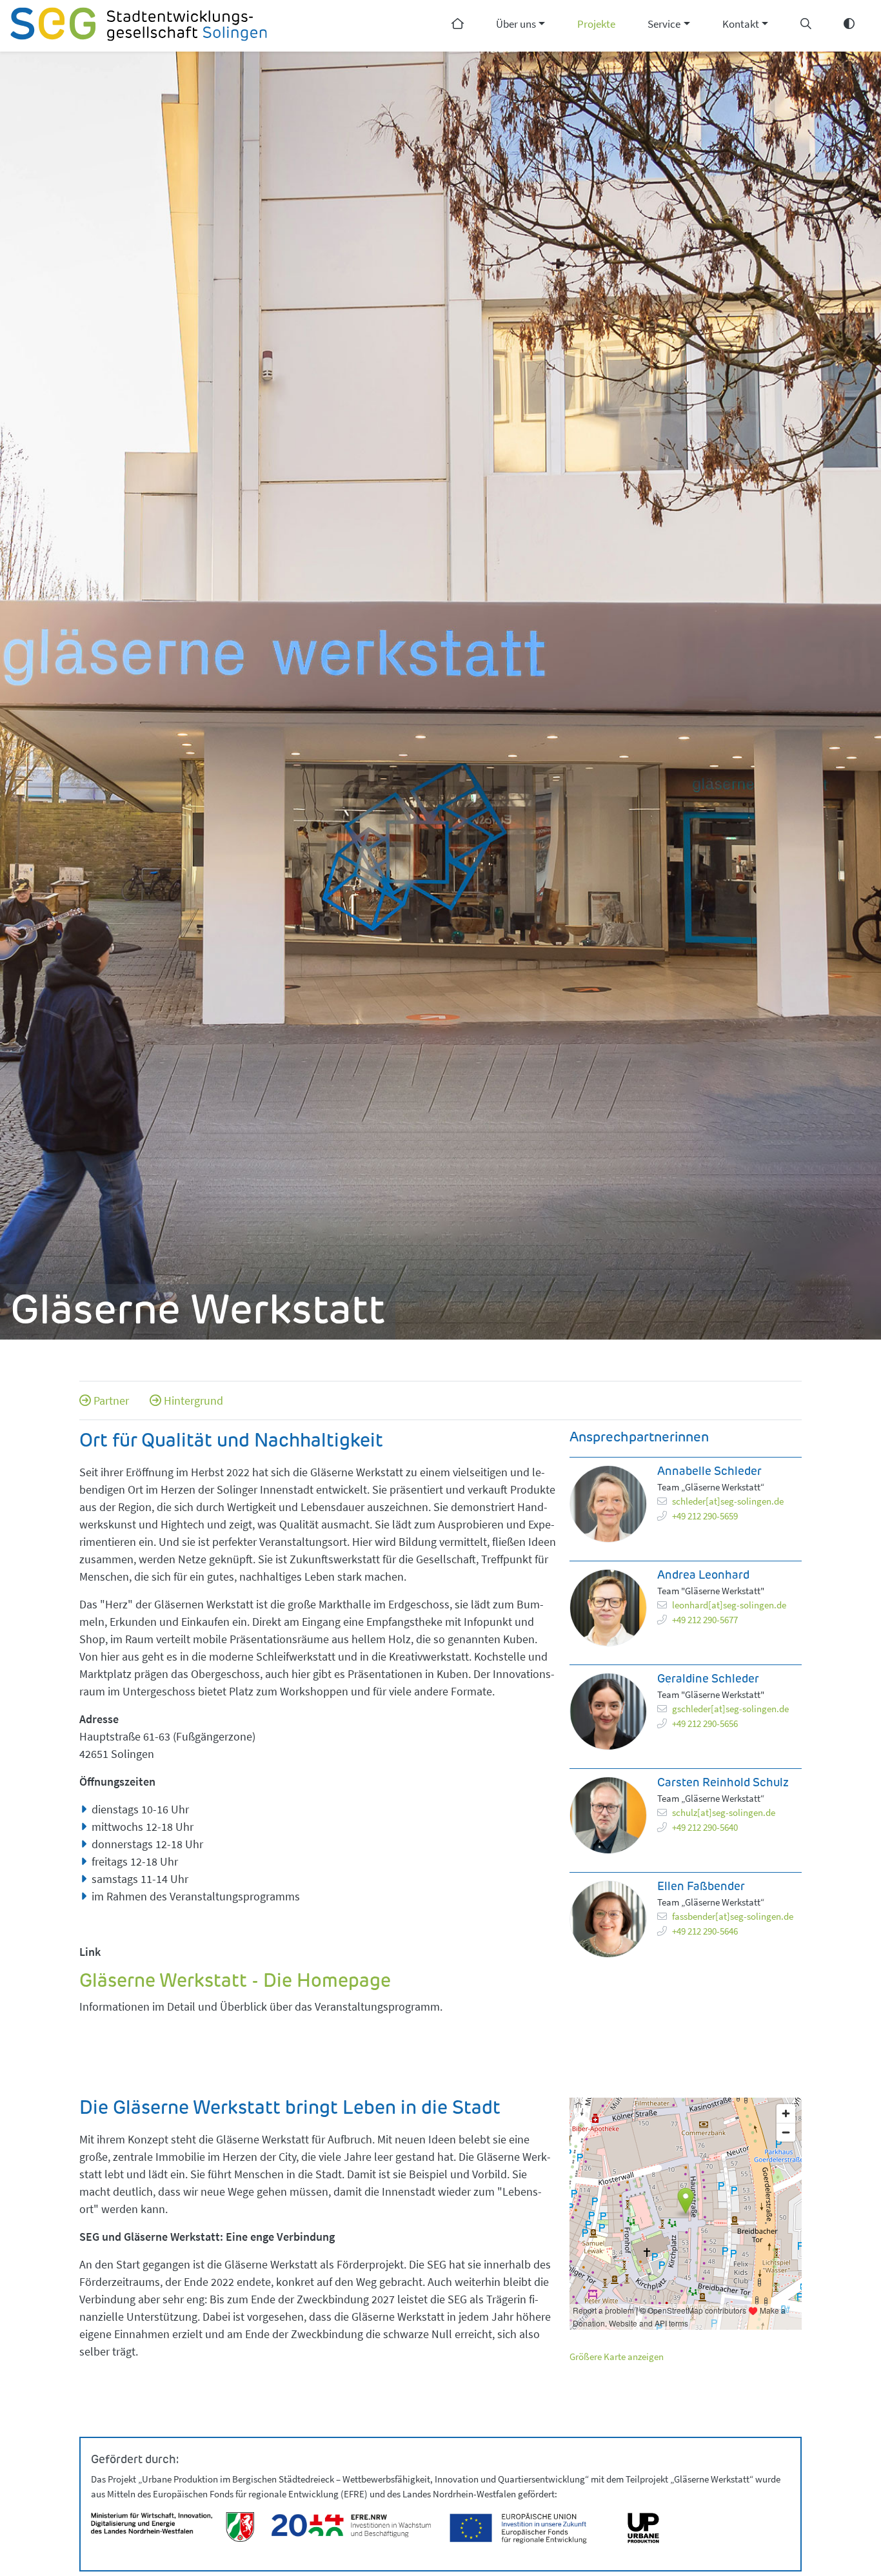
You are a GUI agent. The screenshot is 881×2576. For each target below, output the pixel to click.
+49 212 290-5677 (705, 1620)
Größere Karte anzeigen (617, 2356)
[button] (520, 26)
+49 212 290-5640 (705, 1827)
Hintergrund (193, 1400)
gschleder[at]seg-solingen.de (730, 1709)
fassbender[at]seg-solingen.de (733, 1916)
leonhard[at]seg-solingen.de (729, 1605)
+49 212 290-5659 (705, 1516)
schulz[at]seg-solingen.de (724, 1812)
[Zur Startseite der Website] (139, 26)
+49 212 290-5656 (705, 1723)
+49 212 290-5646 (705, 1931)
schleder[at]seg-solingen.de (728, 1501)
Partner (111, 1400)
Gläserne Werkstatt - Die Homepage (235, 1982)
